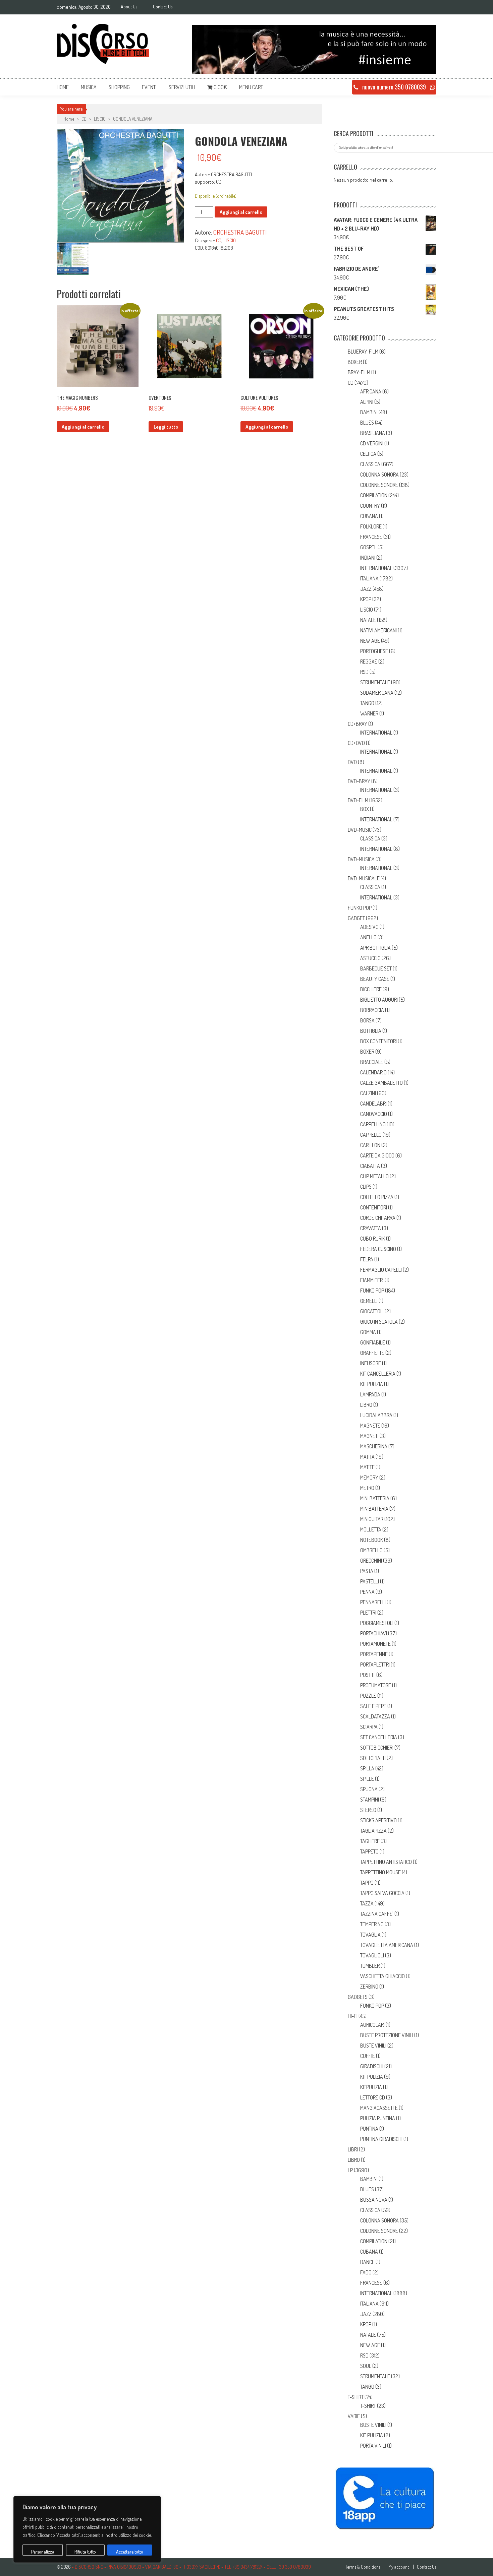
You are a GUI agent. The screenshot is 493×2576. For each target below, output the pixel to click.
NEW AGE (370, 641)
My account (399, 2567)
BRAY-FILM (359, 372)
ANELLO (368, 937)
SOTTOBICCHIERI (377, 1748)
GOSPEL (368, 547)
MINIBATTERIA (374, 1509)
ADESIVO (369, 927)
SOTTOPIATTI (373, 1758)
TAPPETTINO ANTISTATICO (386, 1862)
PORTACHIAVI (374, 1633)
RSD (364, 672)
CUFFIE (368, 2056)
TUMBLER (370, 1966)
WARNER (369, 713)
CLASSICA (370, 464)
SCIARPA (369, 1727)
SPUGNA (369, 1789)
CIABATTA (370, 1166)
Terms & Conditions (363, 2567)
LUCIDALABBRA (376, 1415)
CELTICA (368, 454)
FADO (366, 2272)
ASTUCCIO (370, 958)
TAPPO (367, 1883)
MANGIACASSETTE (379, 2108)
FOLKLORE (371, 526)
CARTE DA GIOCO (377, 1155)
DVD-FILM (358, 800)
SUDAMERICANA (377, 693)
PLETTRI (368, 1613)
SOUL (366, 2366)
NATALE (368, 620)
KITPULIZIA (371, 2087)
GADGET (356, 918)
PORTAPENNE (374, 1654)
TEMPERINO (372, 1924)
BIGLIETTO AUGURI (379, 1000)
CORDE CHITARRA (378, 1218)
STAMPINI (370, 1800)
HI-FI (353, 2016)
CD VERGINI (372, 443)
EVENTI (149, 87)
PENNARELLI (373, 1602)
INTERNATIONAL (376, 568)
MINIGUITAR (372, 1519)
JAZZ (366, 589)
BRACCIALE (372, 1062)
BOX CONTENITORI (378, 1041)
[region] (87, 2529)
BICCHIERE (371, 989)
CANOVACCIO (374, 1114)
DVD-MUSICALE (364, 878)
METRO (367, 1488)
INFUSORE (371, 1363)
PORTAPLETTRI (375, 1664)
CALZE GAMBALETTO (381, 1083)
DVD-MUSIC (360, 830)
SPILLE (367, 1779)
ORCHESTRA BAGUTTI (240, 232)
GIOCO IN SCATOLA (379, 1322)
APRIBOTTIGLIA (375, 948)
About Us (129, 7)
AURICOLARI (372, 2025)
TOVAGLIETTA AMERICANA (387, 1945)
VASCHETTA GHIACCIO (382, 1976)
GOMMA (368, 1332)
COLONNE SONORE (379, 485)
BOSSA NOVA (374, 2200)
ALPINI (367, 402)
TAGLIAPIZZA (373, 1831)
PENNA (367, 1592)
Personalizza (43, 2552)
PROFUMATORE (376, 1685)
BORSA (367, 1020)
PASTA (367, 1571)
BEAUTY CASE (375, 979)
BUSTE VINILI (373, 2046)
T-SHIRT (356, 2397)
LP (350, 2170)
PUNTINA (369, 2129)
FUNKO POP (360, 908)
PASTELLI (370, 1581)
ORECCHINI (371, 1561)
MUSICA (89, 87)
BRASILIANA (373, 433)
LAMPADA (370, 1394)
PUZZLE (368, 1696)
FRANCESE (371, 537)
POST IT (368, 1675)
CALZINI (368, 1093)
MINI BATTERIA (375, 1498)
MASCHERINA (374, 1446)
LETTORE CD (373, 2097)
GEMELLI (369, 1301)
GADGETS (358, 1997)
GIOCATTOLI (372, 1311)
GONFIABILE (373, 1342)
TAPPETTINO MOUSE (380, 1872)
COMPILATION (374, 495)
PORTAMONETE (375, 1644)
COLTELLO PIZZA (377, 1197)
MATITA (367, 1457)
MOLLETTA (371, 1529)
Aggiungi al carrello (241, 212)
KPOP (366, 599)
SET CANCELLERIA (379, 1737)
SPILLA (367, 1768)
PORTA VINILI (373, 2446)
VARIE (354, 2416)
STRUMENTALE (375, 682)
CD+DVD (356, 743)
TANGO (367, 703)
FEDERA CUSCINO (378, 1249)
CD (84, 119)
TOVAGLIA (370, 1935)
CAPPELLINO (373, 1124)
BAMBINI (369, 412)
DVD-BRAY (359, 781)
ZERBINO (369, 1987)
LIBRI (353, 2149)
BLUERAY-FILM (363, 352)
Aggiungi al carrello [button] (83, 427)
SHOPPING (119, 87)
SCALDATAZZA (375, 1716)
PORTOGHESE (374, 651)
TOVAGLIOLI (372, 1955)
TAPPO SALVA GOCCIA (382, 1893)
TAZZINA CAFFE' (377, 1914)
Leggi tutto (166, 427)
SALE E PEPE (373, 1706)
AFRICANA (371, 391)
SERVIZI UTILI (182, 87)
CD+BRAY (358, 724)
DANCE (367, 2262)
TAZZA (367, 1903)
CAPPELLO (371, 1135)
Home (63, 87)
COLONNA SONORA (379, 475)
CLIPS (366, 1187)
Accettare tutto (130, 2552)
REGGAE (369, 662)
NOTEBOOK (372, 1540)
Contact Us (163, 7)
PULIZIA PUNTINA (378, 2118)
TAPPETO (369, 1851)
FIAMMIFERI (372, 1280)
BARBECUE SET (376, 968)
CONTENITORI (374, 1207)
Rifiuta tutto (85, 2552)
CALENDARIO (373, 1072)
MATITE (367, 1467)
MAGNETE (370, 1426)
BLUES (367, 423)
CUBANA (369, 516)
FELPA (367, 1259)
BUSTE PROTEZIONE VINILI (387, 2035)
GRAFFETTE (372, 1353)
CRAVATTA (371, 1228)
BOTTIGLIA (371, 1031)
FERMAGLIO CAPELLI (381, 1270)
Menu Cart (251, 87)
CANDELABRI (373, 1104)
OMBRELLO (371, 1550)
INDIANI (368, 558)
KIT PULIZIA (372, 1384)
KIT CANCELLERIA (378, 1374)
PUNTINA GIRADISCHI (381, 2139)
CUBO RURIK (373, 1239)
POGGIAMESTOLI (377, 1623)
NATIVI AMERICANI (378, 630)
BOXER (355, 362)
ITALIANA (369, 578)
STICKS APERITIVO (378, 1820)
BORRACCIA (372, 1010)
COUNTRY (370, 506)
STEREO (368, 1810)
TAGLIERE (370, 1841)
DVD (352, 762)
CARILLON (370, 1145)
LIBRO (366, 1405)
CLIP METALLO (374, 1176)
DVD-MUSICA (361, 859)
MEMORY (369, 1478)
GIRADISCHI (372, 2066)
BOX (365, 809)
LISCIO (100, 119)
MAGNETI (369, 1436)
